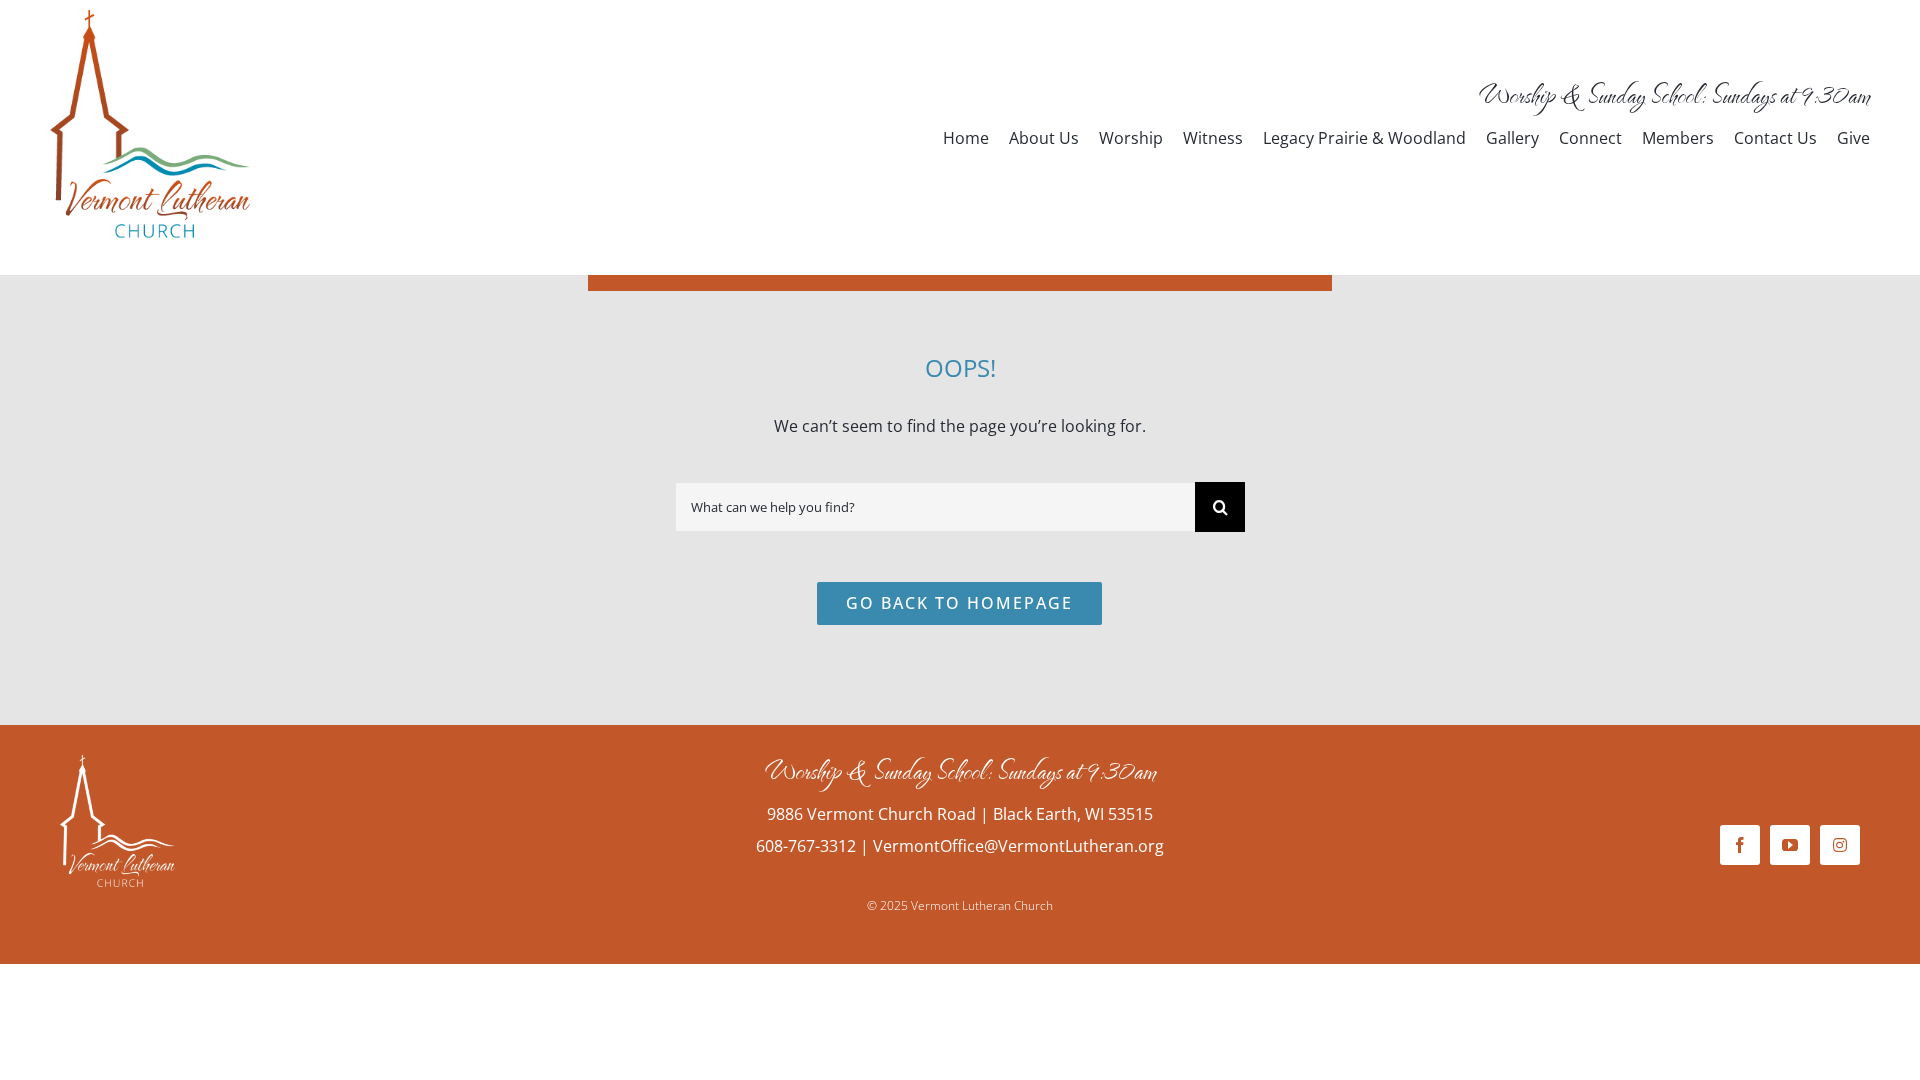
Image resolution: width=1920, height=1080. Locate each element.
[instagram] (1840, 845)
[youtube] (1790, 845)
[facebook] (1740, 845)
